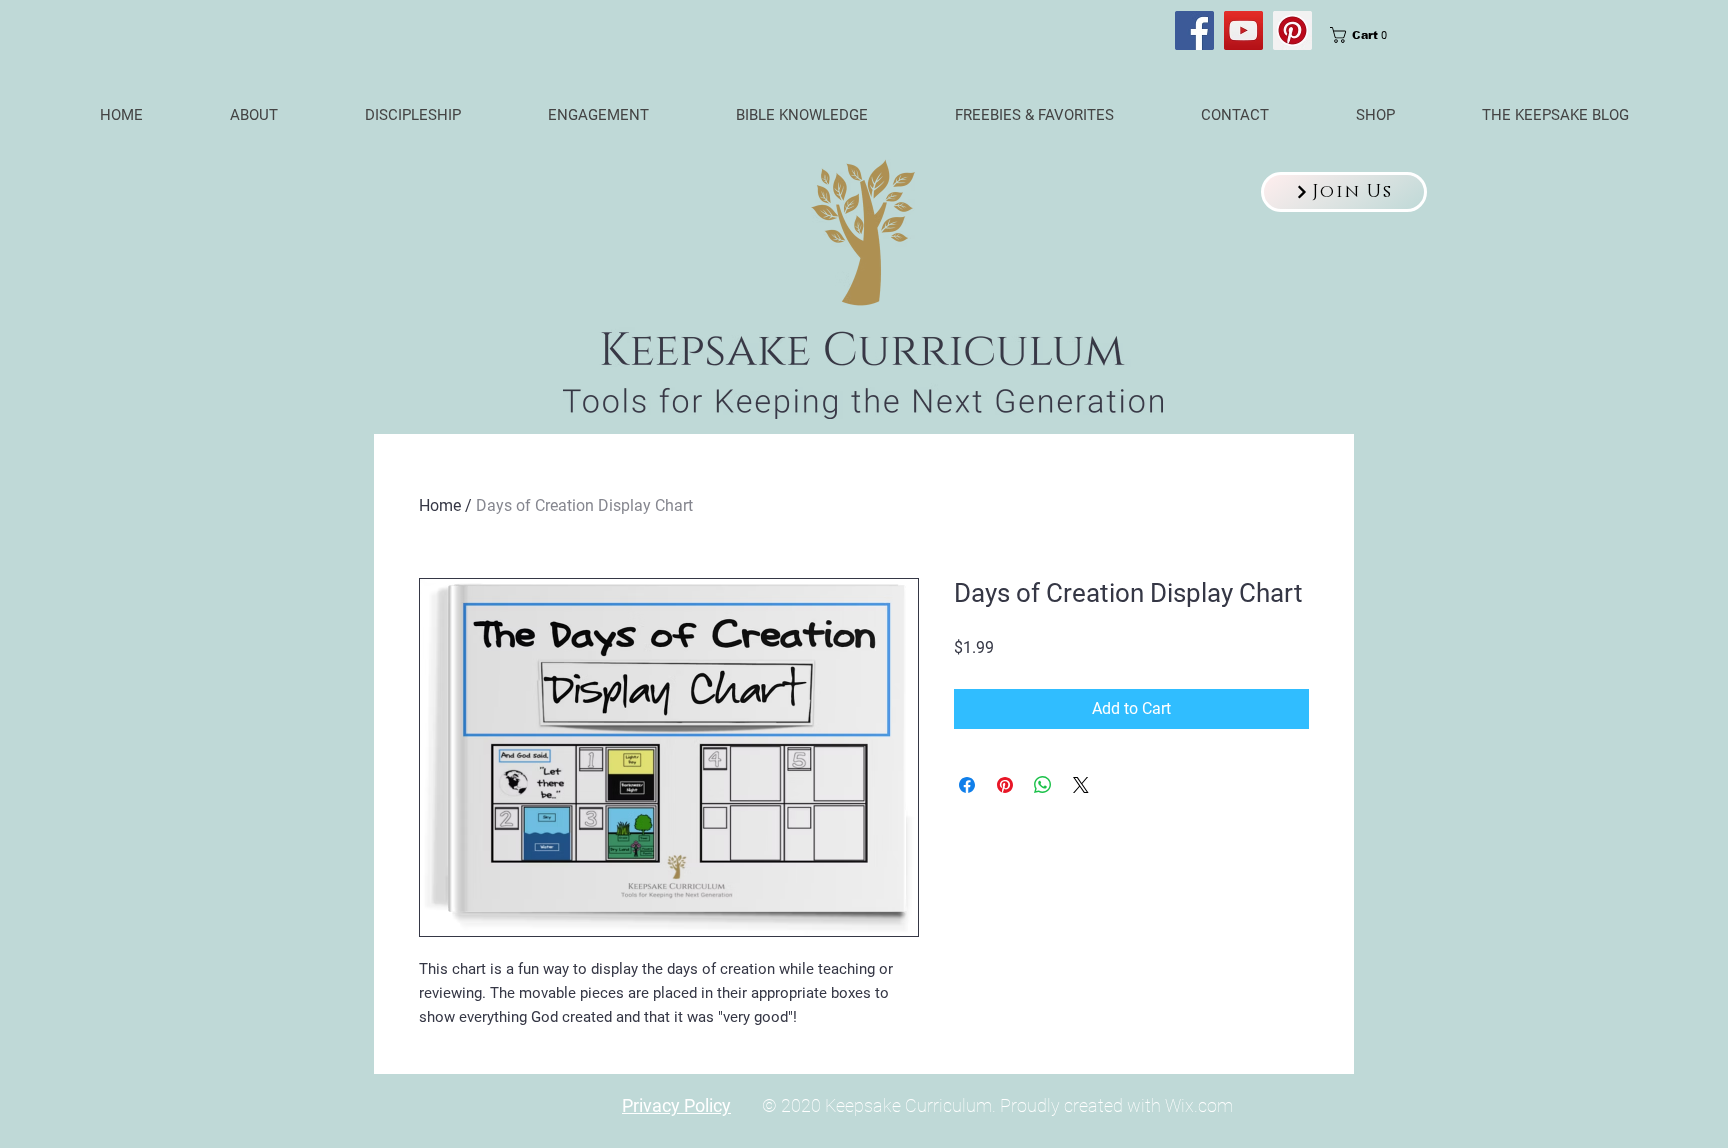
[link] (1364, 35)
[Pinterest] (1292, 30)
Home (440, 505)
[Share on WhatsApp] (1043, 785)
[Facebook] (1194, 30)
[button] (1344, 192)
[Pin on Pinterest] (1005, 785)
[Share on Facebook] (967, 785)
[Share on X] (1081, 785)
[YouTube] (1243, 30)
